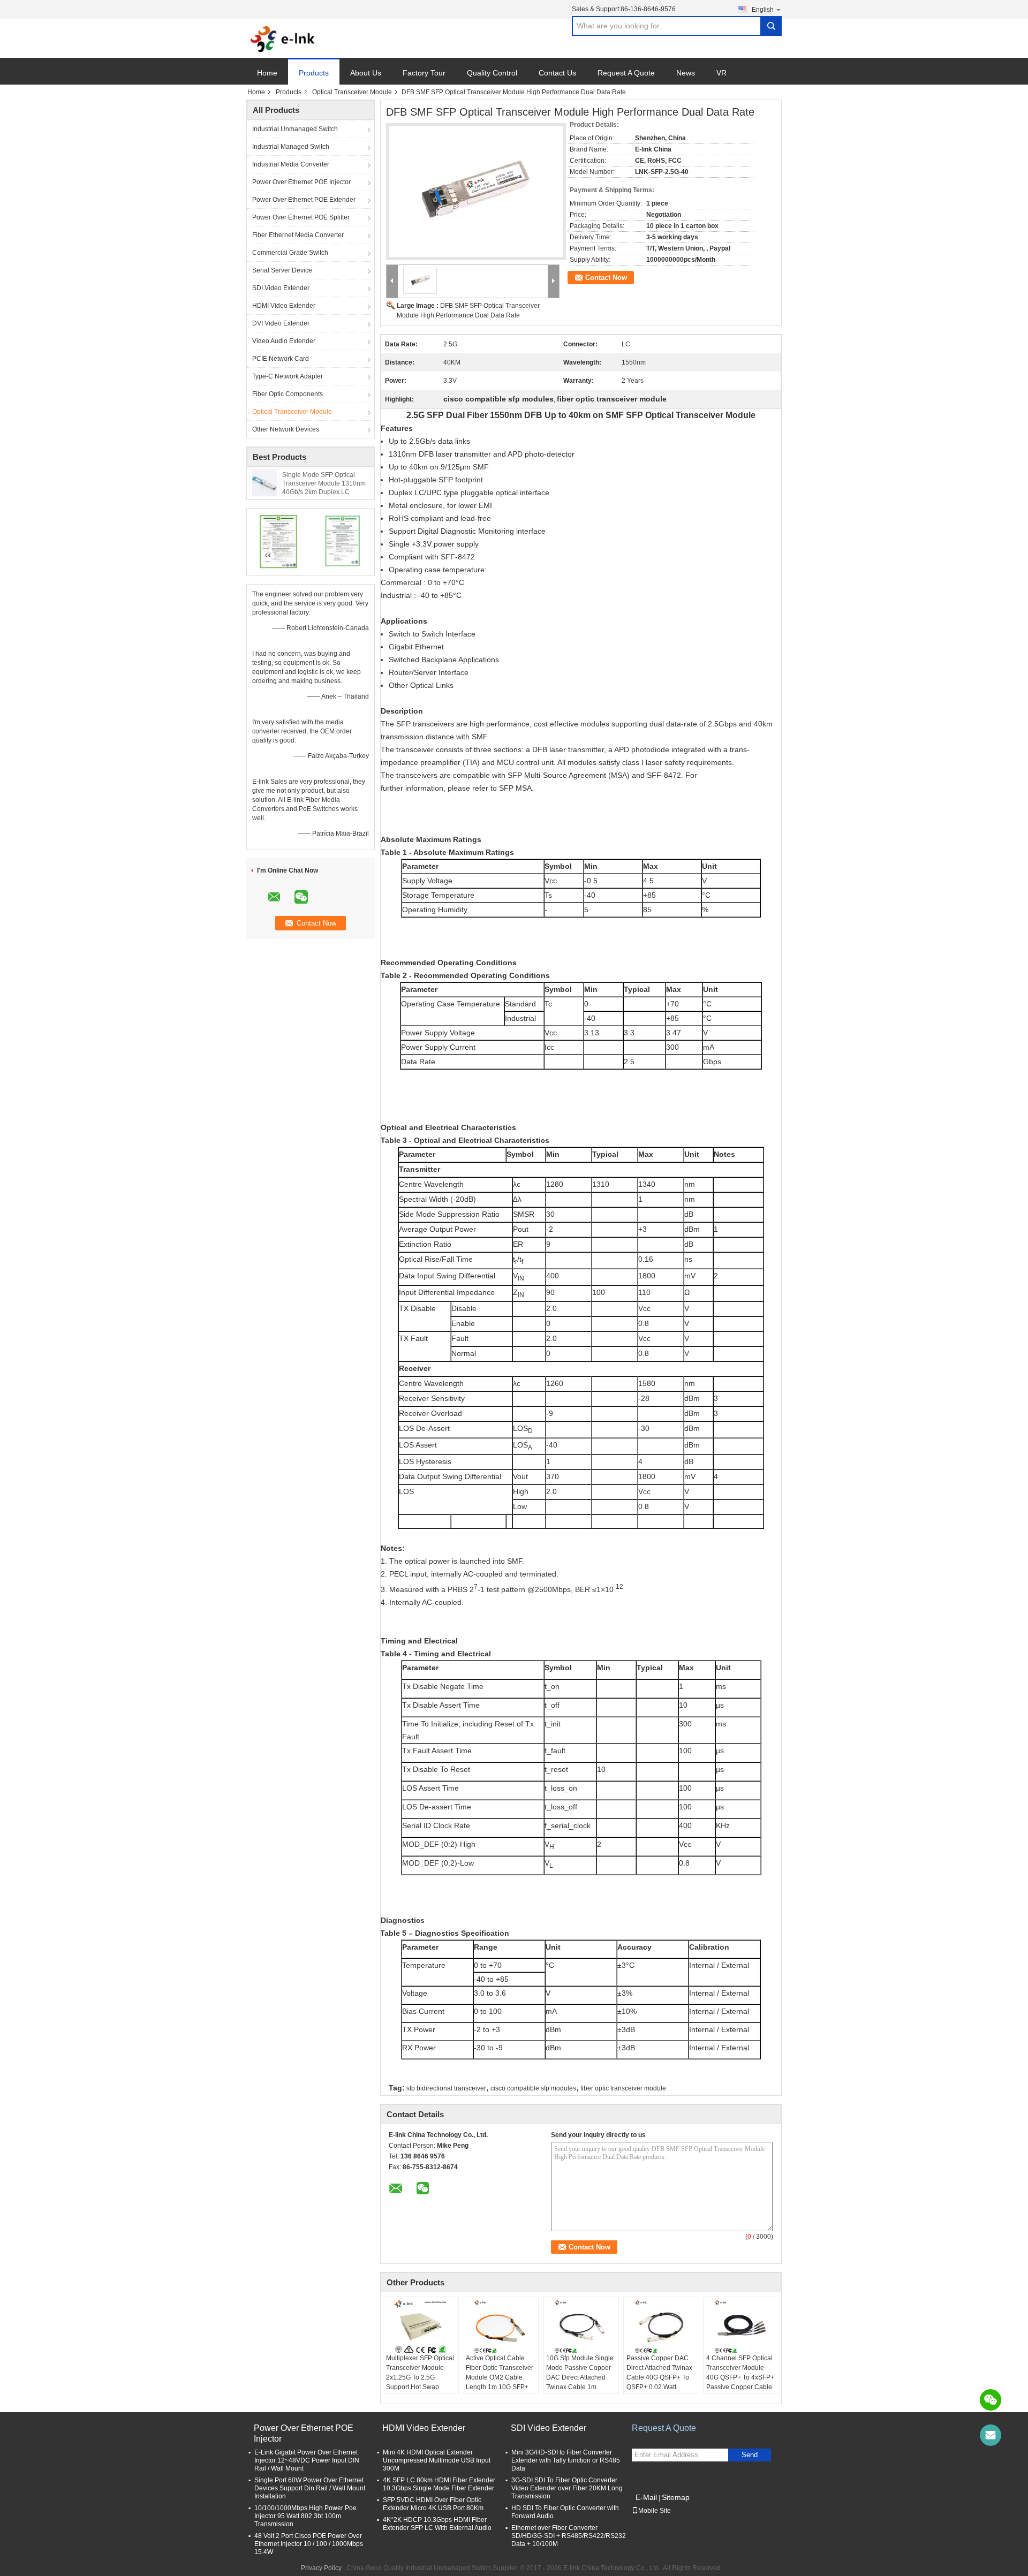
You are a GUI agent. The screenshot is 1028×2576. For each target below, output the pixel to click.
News (686, 73)
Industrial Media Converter (291, 164)
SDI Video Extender (281, 288)
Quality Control (492, 73)
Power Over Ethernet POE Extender (304, 200)
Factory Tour (424, 73)
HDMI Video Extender (284, 306)
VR (721, 73)
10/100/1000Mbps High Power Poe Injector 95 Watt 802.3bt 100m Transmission (305, 2516)
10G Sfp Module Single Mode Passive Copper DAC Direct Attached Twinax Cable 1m (580, 2373)
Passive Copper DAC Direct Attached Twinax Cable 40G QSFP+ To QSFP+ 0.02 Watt (659, 2373)
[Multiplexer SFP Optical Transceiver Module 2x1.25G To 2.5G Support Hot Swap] (421, 2327)
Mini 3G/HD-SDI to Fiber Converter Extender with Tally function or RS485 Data (566, 2460)
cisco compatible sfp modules (533, 2088)
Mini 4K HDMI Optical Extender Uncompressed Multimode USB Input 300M (437, 2460)
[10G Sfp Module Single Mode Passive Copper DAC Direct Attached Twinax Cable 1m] (581, 2327)
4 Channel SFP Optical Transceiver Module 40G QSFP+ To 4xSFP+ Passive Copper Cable (740, 2373)
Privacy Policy (321, 2568)
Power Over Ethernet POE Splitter (301, 217)
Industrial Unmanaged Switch (295, 129)
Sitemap (676, 2497)
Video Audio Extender (284, 341)
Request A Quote (626, 73)
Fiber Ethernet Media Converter (298, 235)
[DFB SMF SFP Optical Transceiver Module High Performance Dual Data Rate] (473, 186)
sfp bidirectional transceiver (446, 2088)
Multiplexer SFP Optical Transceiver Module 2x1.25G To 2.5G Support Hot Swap (420, 2373)
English (763, 10)
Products (314, 73)
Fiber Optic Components (288, 394)
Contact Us (557, 73)
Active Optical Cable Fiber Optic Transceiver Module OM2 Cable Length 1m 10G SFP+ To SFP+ (500, 2377)
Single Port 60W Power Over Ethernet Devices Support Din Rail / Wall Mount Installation (310, 2488)
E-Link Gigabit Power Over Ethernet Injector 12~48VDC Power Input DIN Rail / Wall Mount (307, 2460)
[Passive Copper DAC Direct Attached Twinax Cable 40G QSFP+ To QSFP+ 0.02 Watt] (661, 2327)
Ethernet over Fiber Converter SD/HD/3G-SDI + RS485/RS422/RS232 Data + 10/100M (569, 2536)
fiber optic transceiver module (623, 2088)
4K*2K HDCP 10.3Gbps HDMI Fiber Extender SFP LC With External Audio (437, 2524)
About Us (366, 73)
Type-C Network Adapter (288, 376)
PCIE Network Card (281, 359)
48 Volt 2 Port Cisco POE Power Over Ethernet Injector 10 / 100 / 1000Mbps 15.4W (309, 2544)
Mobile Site (655, 2511)
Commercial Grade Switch (290, 253)
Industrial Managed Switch (291, 147)
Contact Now (606, 278)
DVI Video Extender (281, 323)
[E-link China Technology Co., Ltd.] (283, 39)
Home (267, 73)
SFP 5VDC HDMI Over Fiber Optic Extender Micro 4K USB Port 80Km (433, 2504)
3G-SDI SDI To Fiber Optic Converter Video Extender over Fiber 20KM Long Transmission (567, 2488)
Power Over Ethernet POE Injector (301, 182)
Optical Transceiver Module (352, 92)
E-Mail (646, 2497)
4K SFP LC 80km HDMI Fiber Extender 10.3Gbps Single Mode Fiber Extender (439, 2484)
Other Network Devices (286, 429)
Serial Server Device (282, 270)
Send (750, 2455)
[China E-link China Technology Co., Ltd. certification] (279, 541)
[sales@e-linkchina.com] (991, 2435)
